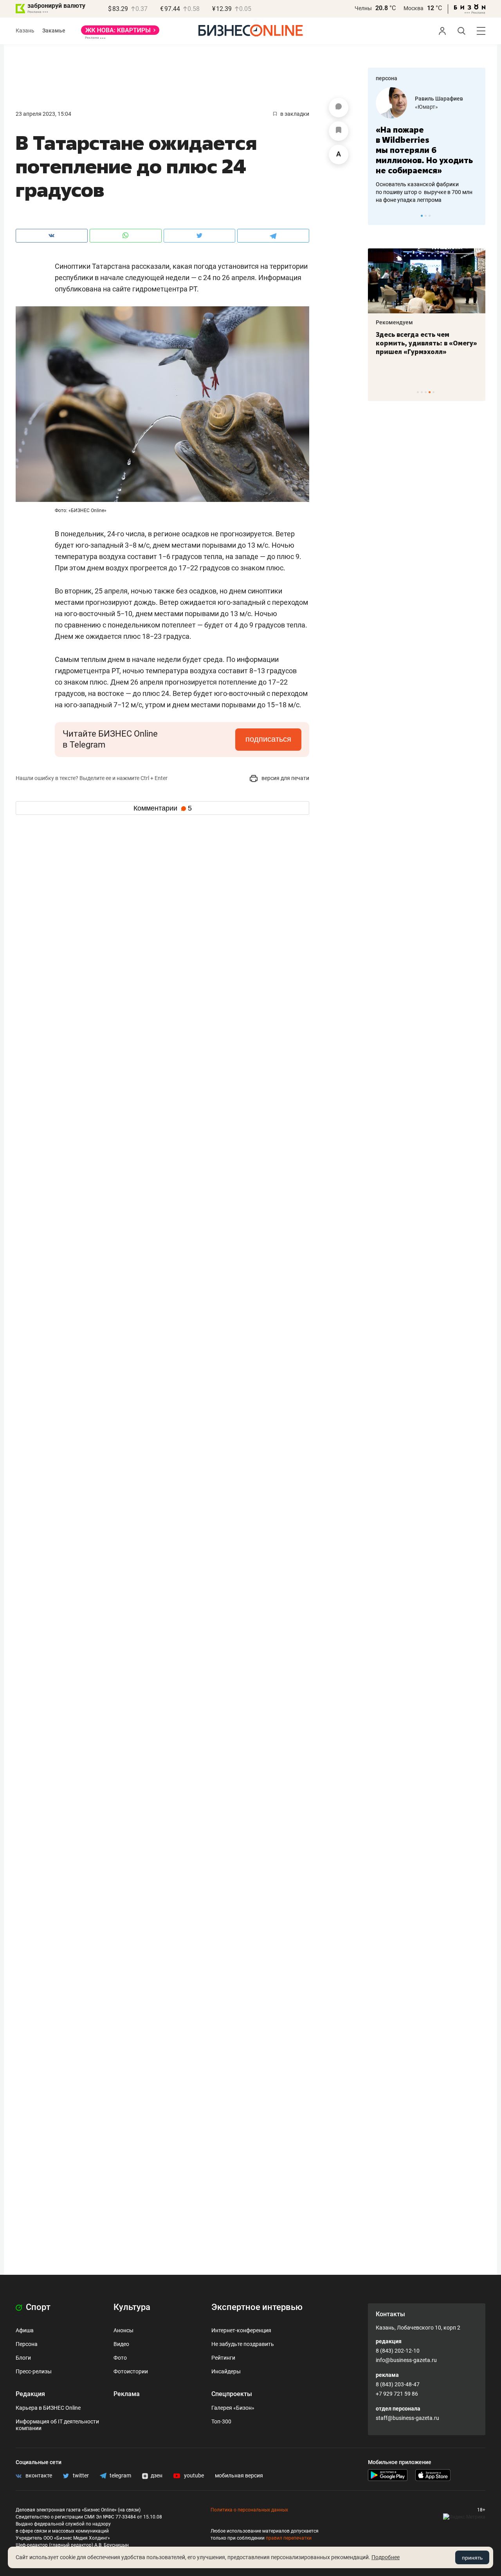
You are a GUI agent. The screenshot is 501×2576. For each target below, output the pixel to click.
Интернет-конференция (241, 2330)
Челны (363, 8)
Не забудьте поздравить (243, 2344)
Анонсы (123, 2330)
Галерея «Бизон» (233, 2408)
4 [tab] (430, 392)
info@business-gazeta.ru (406, 2360)
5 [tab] (433, 392)
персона (387, 78)
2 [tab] (426, 216)
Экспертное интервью (257, 2307)
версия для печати (285, 778)
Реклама (127, 2394)
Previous (379, 216)
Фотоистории (131, 2371)
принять (472, 2558)
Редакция (30, 2394)
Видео (121, 2344)
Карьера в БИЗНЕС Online (48, 2408)
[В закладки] (339, 131)
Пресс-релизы (34, 2371)
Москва (414, 8)
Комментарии (163, 808)
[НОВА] (120, 33)
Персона (27, 2344)
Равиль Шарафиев (439, 99)
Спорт (37, 2307)
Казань (25, 31)
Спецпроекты (232, 2394)
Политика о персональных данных (249, 2510)
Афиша (25, 2330)
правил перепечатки (289, 2538)
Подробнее (386, 2557)
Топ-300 (221, 2421)
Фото (120, 2358)
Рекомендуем (394, 322)
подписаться (268, 739)
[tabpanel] (427, 146)
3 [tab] (430, 216)
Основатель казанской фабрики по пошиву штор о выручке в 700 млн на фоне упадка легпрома (424, 192)
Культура (132, 2307)
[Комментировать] (339, 108)
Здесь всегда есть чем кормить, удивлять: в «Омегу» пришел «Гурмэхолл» (426, 343)
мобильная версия (239, 2475)
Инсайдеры (226, 2371)
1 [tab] (422, 216)
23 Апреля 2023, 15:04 (43, 114)
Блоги (23, 2358)
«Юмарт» (426, 107)
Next (477, 216)
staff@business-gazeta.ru (407, 2418)
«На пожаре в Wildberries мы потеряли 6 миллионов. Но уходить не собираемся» (424, 150)
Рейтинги (223, 2358)
